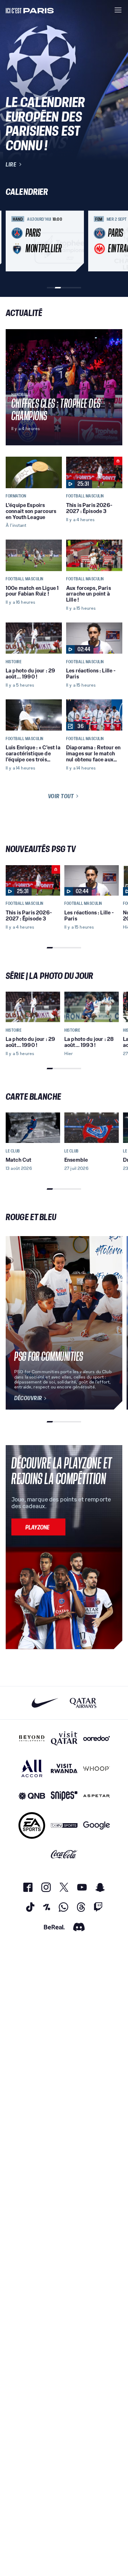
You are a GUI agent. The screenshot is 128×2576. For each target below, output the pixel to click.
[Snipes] (64, 1796)
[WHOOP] (97, 1768)
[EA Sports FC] (32, 1825)
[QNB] (32, 1796)
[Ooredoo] (97, 1738)
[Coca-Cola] (64, 1854)
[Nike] (45, 1703)
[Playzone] (38, 1527)
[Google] (97, 1825)
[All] (32, 1768)
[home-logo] (30, 10)
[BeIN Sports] (64, 1825)
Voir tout (61, 796)
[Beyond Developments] (32, 1738)
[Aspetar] (97, 1796)
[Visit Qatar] (64, 1738)
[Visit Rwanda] (64, 1768)
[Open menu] (118, 10)
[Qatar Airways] (83, 1703)
